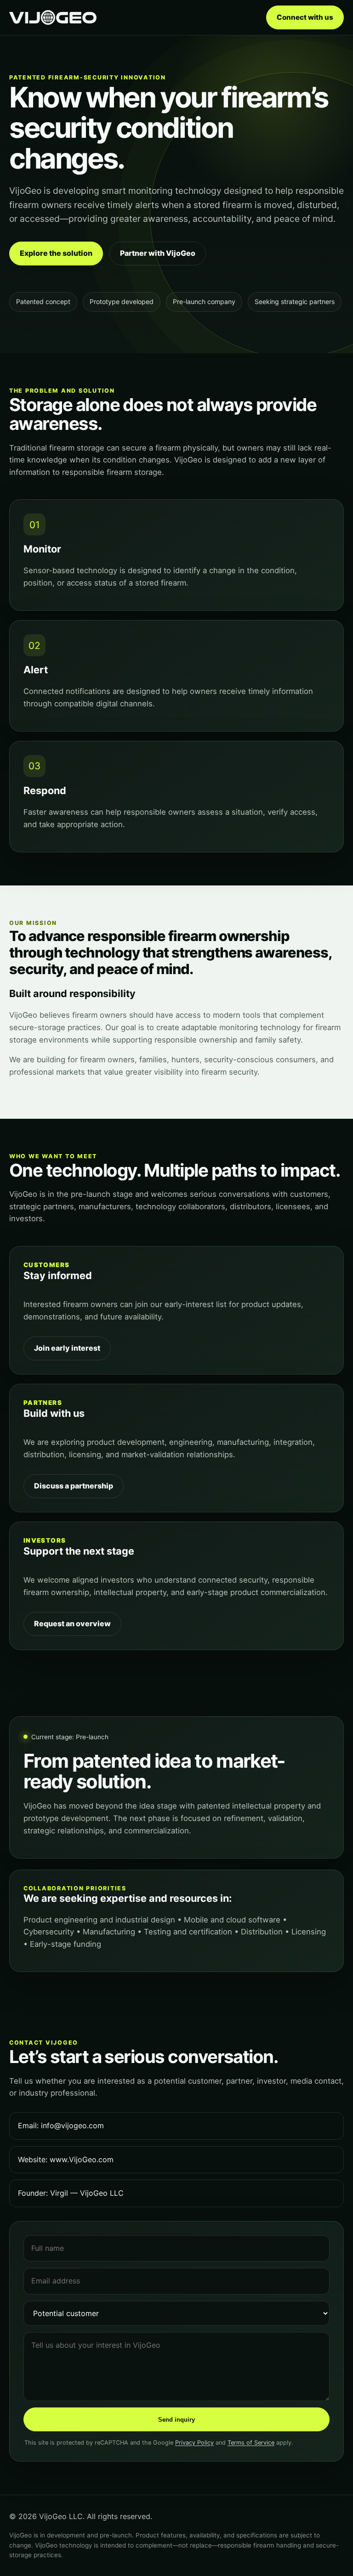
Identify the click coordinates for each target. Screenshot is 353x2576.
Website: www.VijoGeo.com (66, 2159)
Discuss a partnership (74, 1486)
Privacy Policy (194, 2443)
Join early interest (67, 1348)
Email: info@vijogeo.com (61, 2125)
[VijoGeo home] (53, 17)
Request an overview (72, 1623)
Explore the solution (56, 253)
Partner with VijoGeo (158, 253)
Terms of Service (251, 2443)
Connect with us (305, 17)
